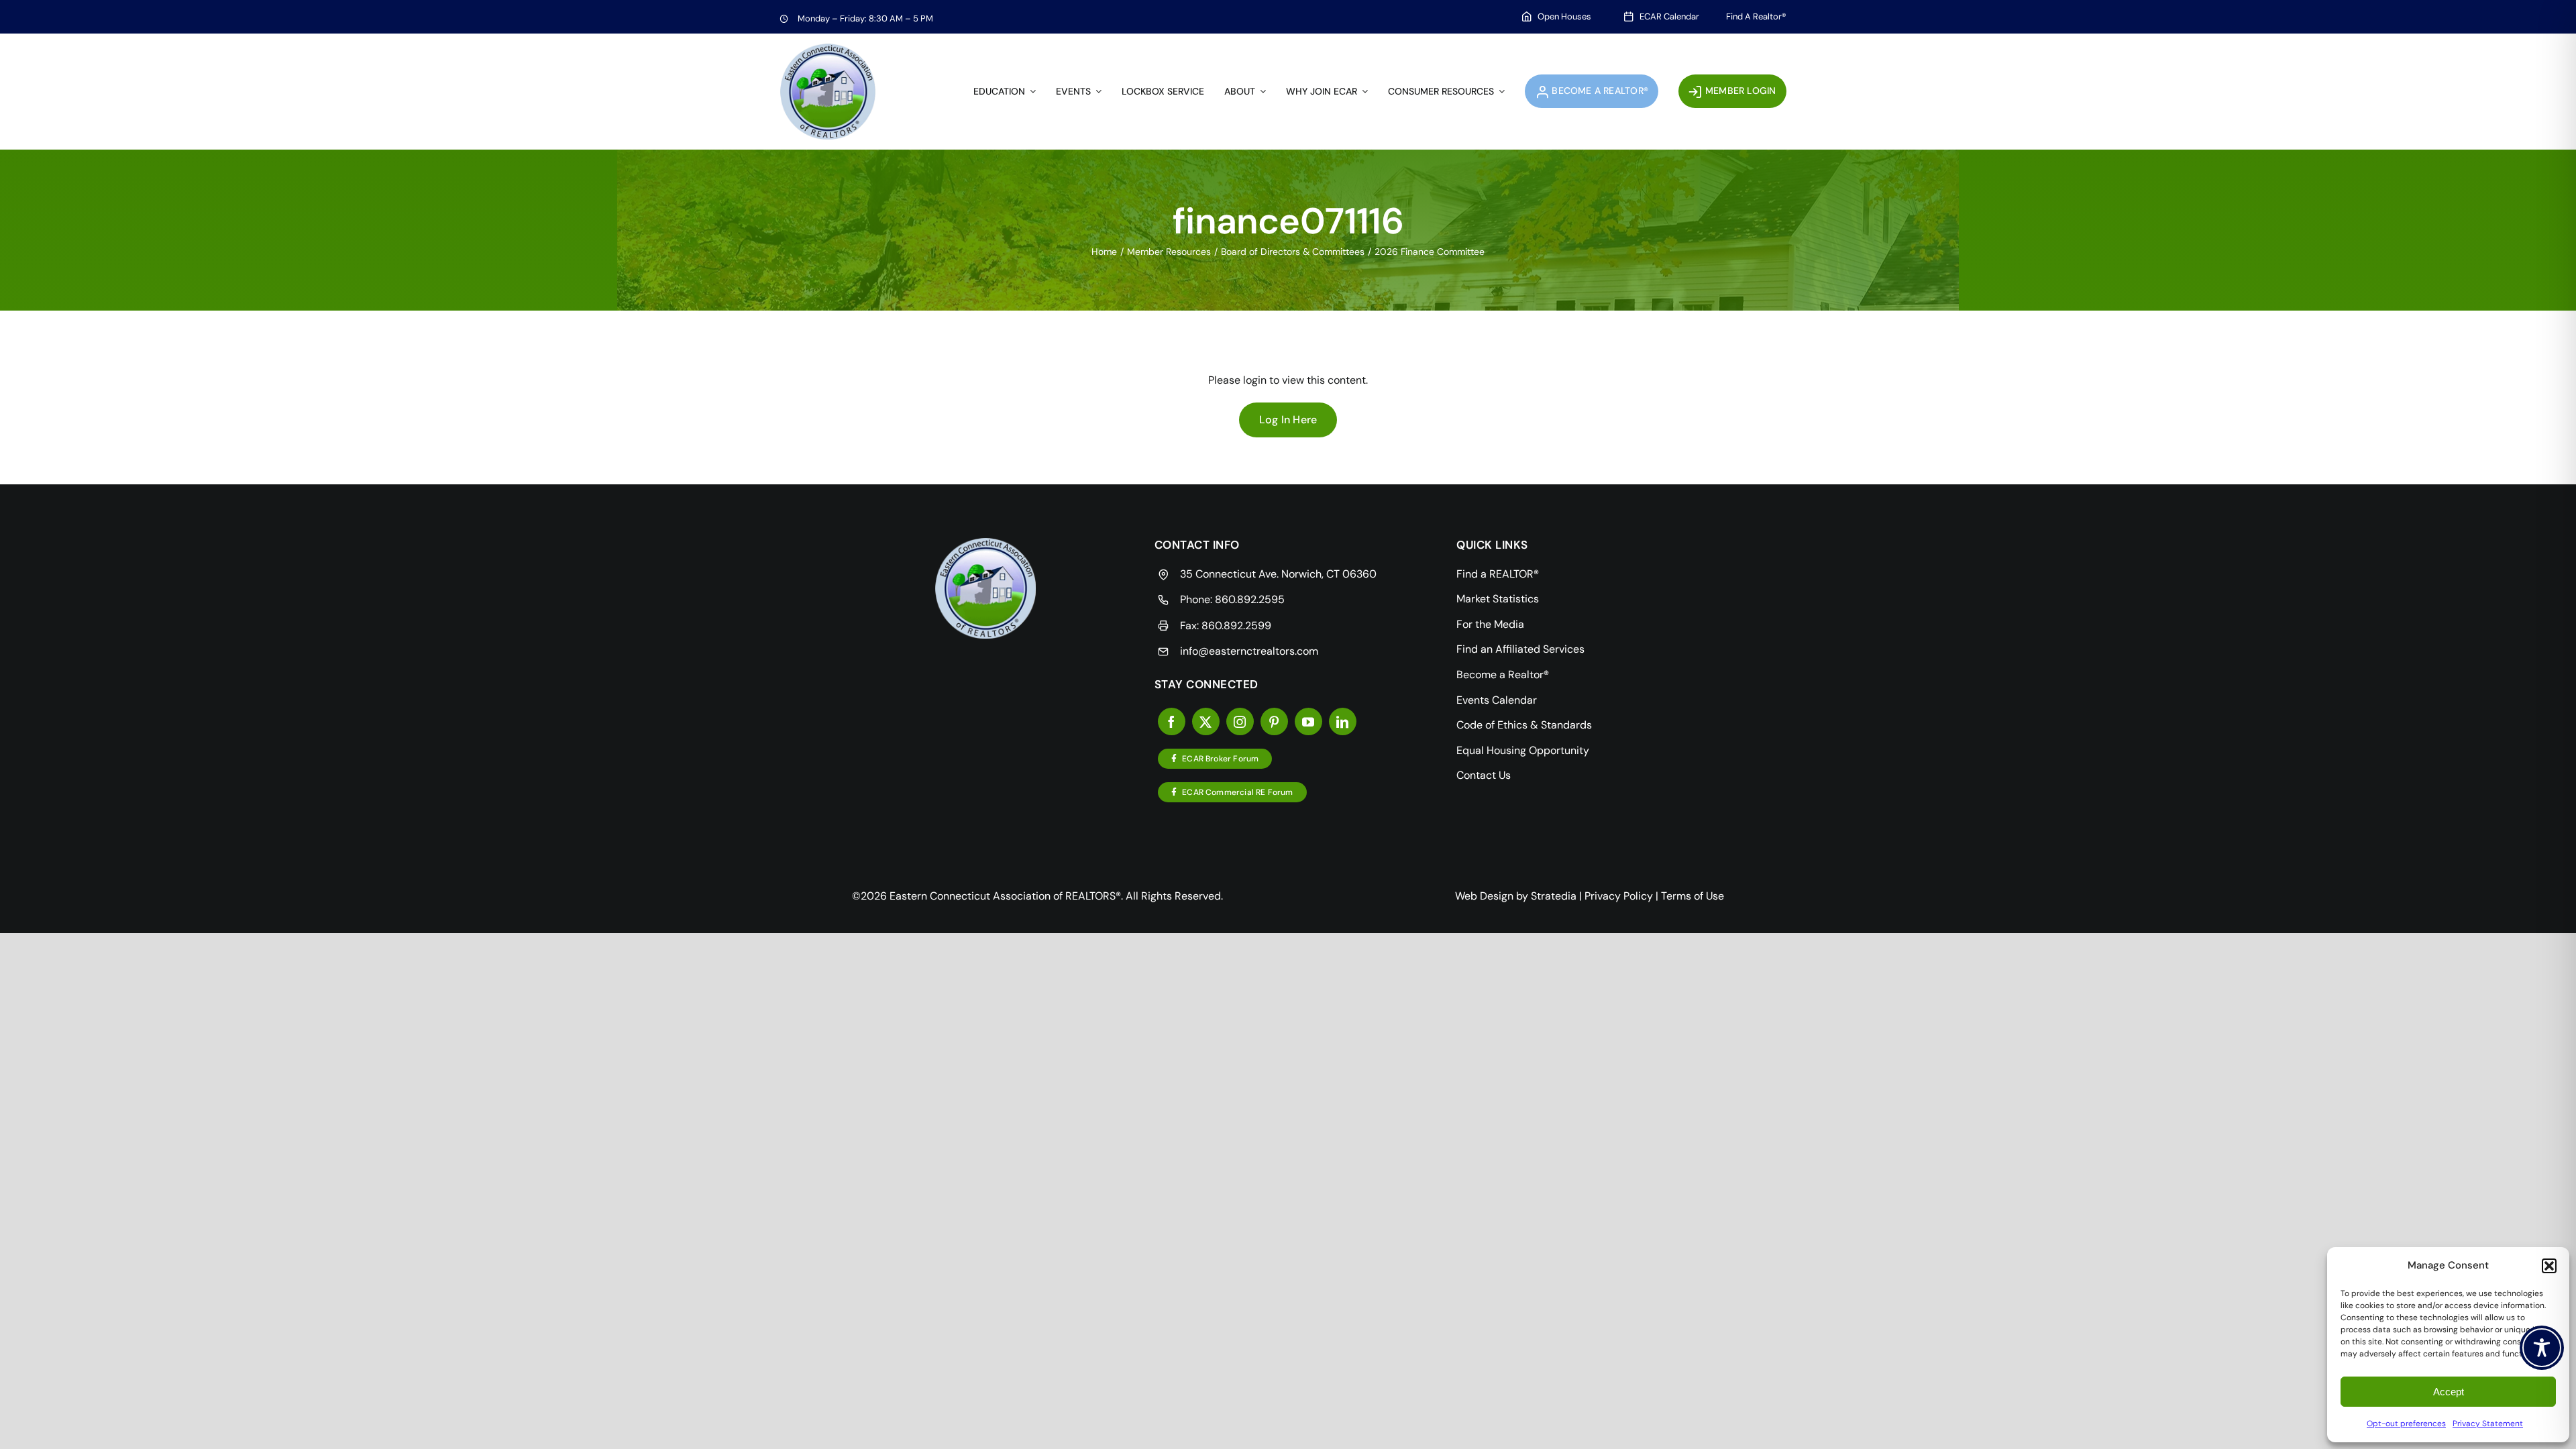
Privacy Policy (1619, 896)
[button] (2549, 1266)
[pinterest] (1274, 721)
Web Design (1484, 896)
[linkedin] (1343, 721)
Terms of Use (1693, 896)
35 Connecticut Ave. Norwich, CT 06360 (1278, 574)
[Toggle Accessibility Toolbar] (2542, 1348)
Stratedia (1554, 896)
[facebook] (1172, 721)
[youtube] (1308, 721)
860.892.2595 (1250, 599)
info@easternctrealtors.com (1249, 651)
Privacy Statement (2488, 1424)
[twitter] (1206, 721)
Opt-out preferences (2406, 1424)
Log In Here (1288, 420)
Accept (2449, 1392)
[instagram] (1240, 721)
